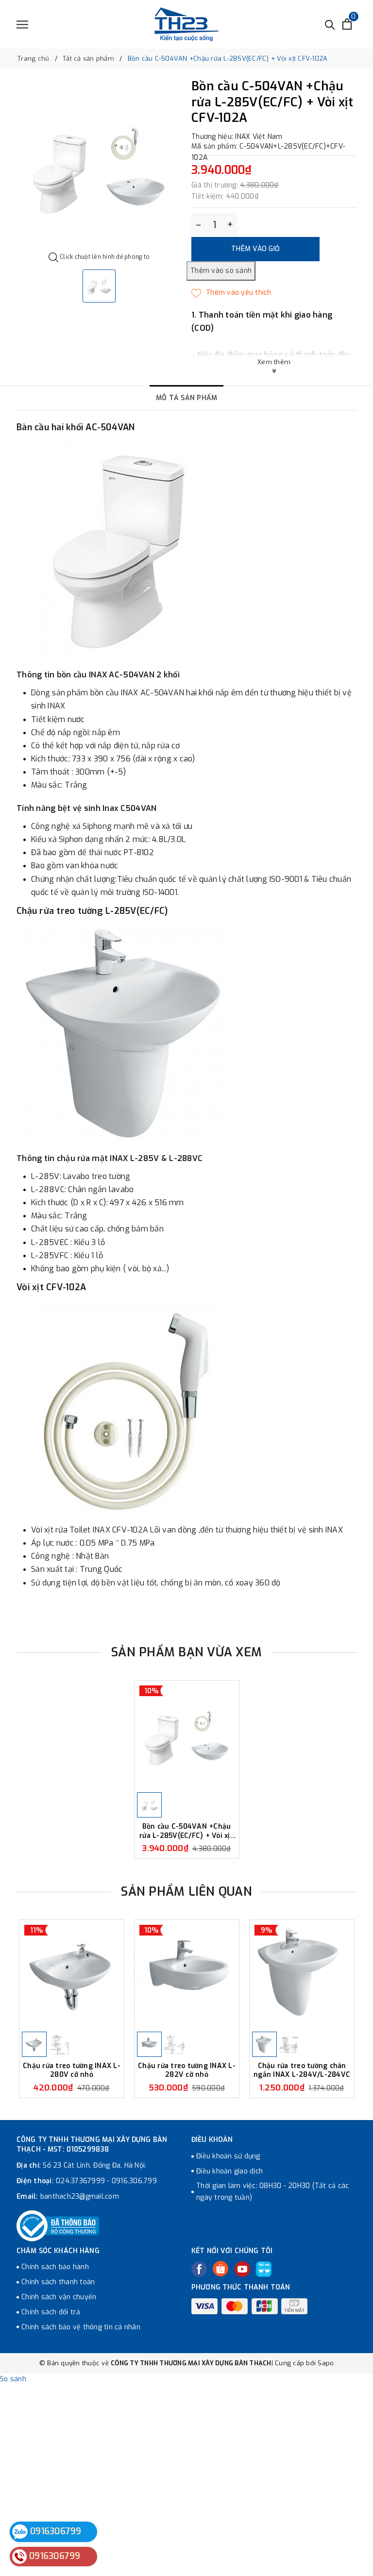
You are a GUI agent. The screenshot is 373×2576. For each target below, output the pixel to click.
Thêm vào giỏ (255, 249)
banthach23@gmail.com (80, 2197)
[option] (99, 166)
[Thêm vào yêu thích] (231, 293)
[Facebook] (199, 2269)
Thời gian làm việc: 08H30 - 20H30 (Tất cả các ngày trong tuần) (272, 2192)
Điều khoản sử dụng (228, 2156)
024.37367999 (80, 2181)
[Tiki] (264, 2269)
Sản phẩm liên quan (186, 1892)
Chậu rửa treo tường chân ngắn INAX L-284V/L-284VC (302, 2070)
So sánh (13, 2379)
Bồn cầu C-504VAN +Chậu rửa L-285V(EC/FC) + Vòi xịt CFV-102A (186, 1831)
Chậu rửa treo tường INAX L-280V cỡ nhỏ (72, 2070)
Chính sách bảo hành (55, 2267)
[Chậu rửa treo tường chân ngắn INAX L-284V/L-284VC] (302, 1975)
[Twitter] (220, 2269)
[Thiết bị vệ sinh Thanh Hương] (186, 24)
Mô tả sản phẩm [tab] (187, 398)
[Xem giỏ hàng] (347, 24)
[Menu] (22, 25)
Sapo (326, 2363)
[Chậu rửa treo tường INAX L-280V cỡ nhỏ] (72, 1975)
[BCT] (58, 2226)
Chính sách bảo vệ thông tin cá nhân (81, 2327)
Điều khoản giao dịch (229, 2171)
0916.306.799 (134, 2181)
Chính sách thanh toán (58, 2282)
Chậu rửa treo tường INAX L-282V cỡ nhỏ (187, 2070)
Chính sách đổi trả (51, 2312)
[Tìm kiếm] (330, 24)
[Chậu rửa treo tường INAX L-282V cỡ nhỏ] (187, 1975)
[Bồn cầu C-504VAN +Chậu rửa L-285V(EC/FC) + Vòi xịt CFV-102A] (187, 1735)
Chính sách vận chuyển (59, 2297)
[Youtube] (242, 2269)
